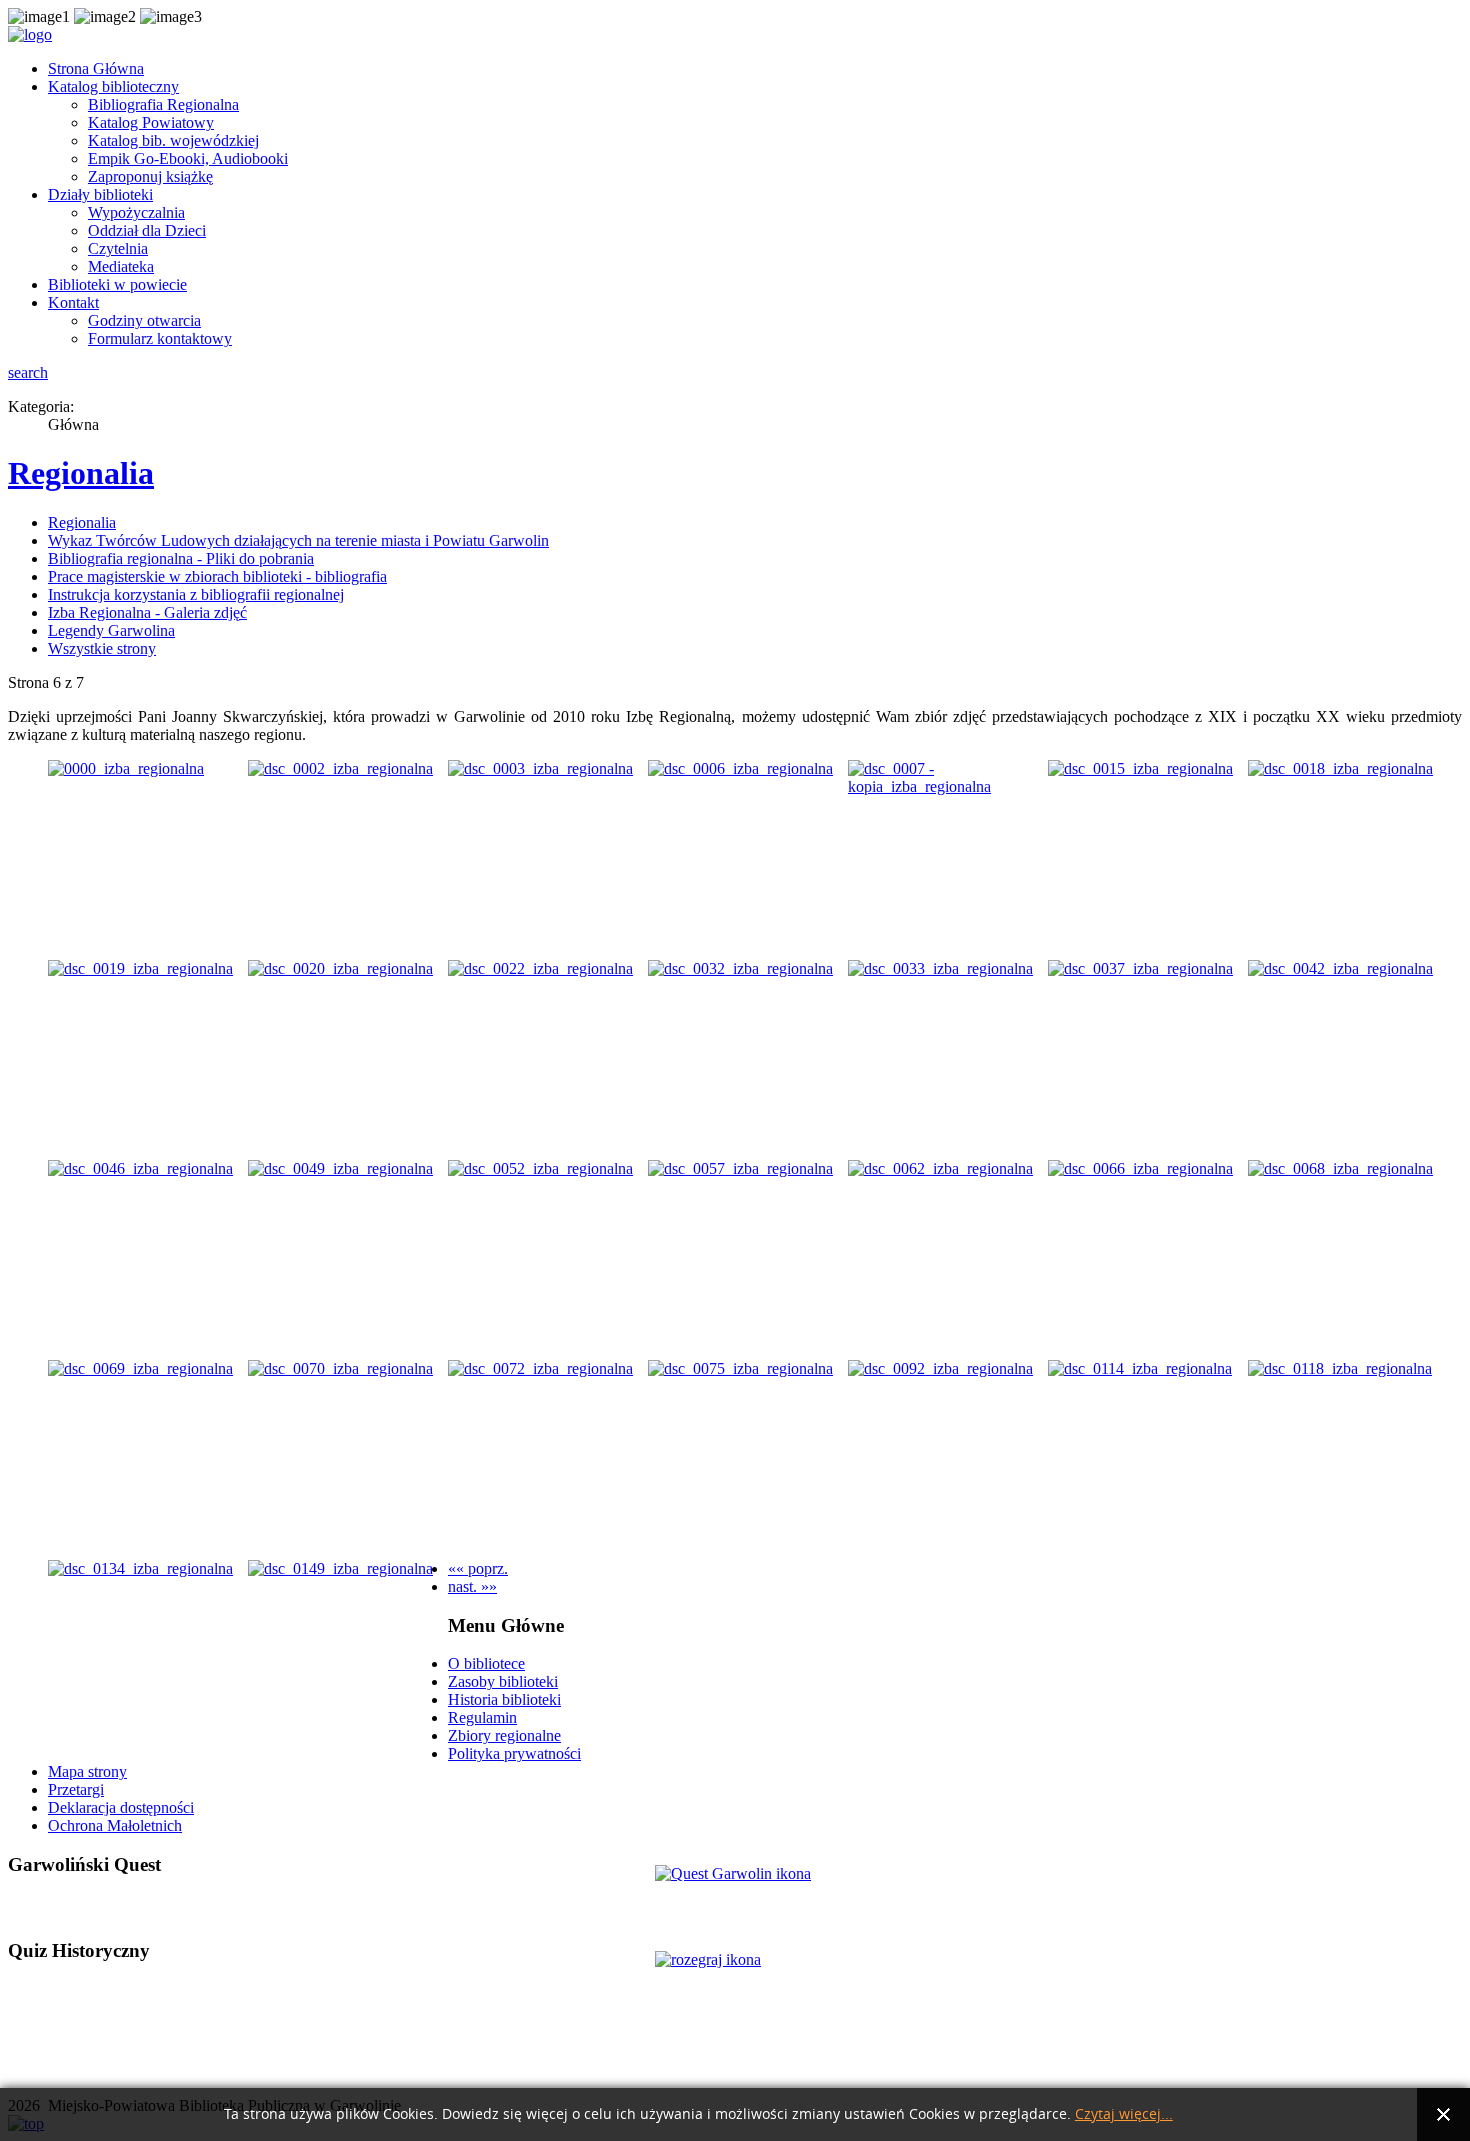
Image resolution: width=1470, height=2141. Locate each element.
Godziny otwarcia (144, 320)
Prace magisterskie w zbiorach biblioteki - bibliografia (217, 576)
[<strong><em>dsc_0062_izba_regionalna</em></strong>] (940, 1168)
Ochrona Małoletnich (115, 1825)
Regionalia (81, 473)
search (28, 372)
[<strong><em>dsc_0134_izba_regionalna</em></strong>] (140, 1568)
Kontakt (73, 302)
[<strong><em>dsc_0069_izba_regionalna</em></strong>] (140, 1368)
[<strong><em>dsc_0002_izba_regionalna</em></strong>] (340, 768)
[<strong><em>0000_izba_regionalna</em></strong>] (126, 768)
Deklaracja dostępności (121, 1807)
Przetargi (76, 1789)
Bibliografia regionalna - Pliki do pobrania (181, 558)
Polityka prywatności (514, 1753)
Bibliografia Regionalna (163, 104)
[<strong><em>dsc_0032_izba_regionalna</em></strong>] (740, 968)
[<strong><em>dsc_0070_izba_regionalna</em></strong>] (340, 1368)
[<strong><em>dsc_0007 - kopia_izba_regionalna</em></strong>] (948, 786)
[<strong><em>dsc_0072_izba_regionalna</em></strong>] (540, 1368)
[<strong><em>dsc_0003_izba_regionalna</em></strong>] (540, 768)
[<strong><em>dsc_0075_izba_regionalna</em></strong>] (740, 1368)
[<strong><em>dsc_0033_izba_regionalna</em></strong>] (940, 968)
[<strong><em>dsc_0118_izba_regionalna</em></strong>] (1340, 1368)
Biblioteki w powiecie (117, 284)
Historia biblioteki (504, 1699)
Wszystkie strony (102, 648)
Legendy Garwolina (111, 630)
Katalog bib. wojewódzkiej (173, 140)
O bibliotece (486, 1663)
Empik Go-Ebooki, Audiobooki (188, 158)
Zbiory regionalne (504, 1735)
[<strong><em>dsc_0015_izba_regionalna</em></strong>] (1140, 768)
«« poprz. (478, 1568)
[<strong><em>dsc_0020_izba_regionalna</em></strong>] (340, 968)
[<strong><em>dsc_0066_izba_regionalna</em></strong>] (1140, 1168)
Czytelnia (118, 248)
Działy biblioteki (100, 194)
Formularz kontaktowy (160, 338)
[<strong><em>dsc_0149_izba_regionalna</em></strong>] (340, 1568)
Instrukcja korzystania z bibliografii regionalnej (196, 594)
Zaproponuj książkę (150, 176)
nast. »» (472, 1586)
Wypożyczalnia (136, 212)
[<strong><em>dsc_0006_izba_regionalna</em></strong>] (740, 768)
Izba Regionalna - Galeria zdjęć (147, 612)
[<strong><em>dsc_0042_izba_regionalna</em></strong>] (1340, 968)
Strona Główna (96, 68)
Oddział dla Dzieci (147, 230)
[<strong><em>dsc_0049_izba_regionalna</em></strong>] (340, 1168)
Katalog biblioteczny (113, 86)
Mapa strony (87, 1771)
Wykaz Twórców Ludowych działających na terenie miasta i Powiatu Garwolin (298, 540)
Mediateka (121, 266)
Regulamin (482, 1717)
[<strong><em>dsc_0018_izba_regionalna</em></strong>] (1340, 768)
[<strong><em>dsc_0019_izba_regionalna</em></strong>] (140, 968)
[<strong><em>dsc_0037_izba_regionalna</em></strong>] (1140, 968)
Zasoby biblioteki (503, 1681)
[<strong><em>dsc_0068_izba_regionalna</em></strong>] (1340, 1168)
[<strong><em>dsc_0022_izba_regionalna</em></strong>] (540, 968)
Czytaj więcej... (1124, 2114)
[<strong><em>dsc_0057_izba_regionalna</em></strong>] (740, 1168)
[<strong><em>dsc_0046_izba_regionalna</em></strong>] (140, 1168)
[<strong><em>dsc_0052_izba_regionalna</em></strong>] (540, 1168)
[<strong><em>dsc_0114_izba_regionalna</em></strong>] (1140, 1368)
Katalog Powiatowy (151, 122)
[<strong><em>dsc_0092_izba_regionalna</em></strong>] (940, 1368)
